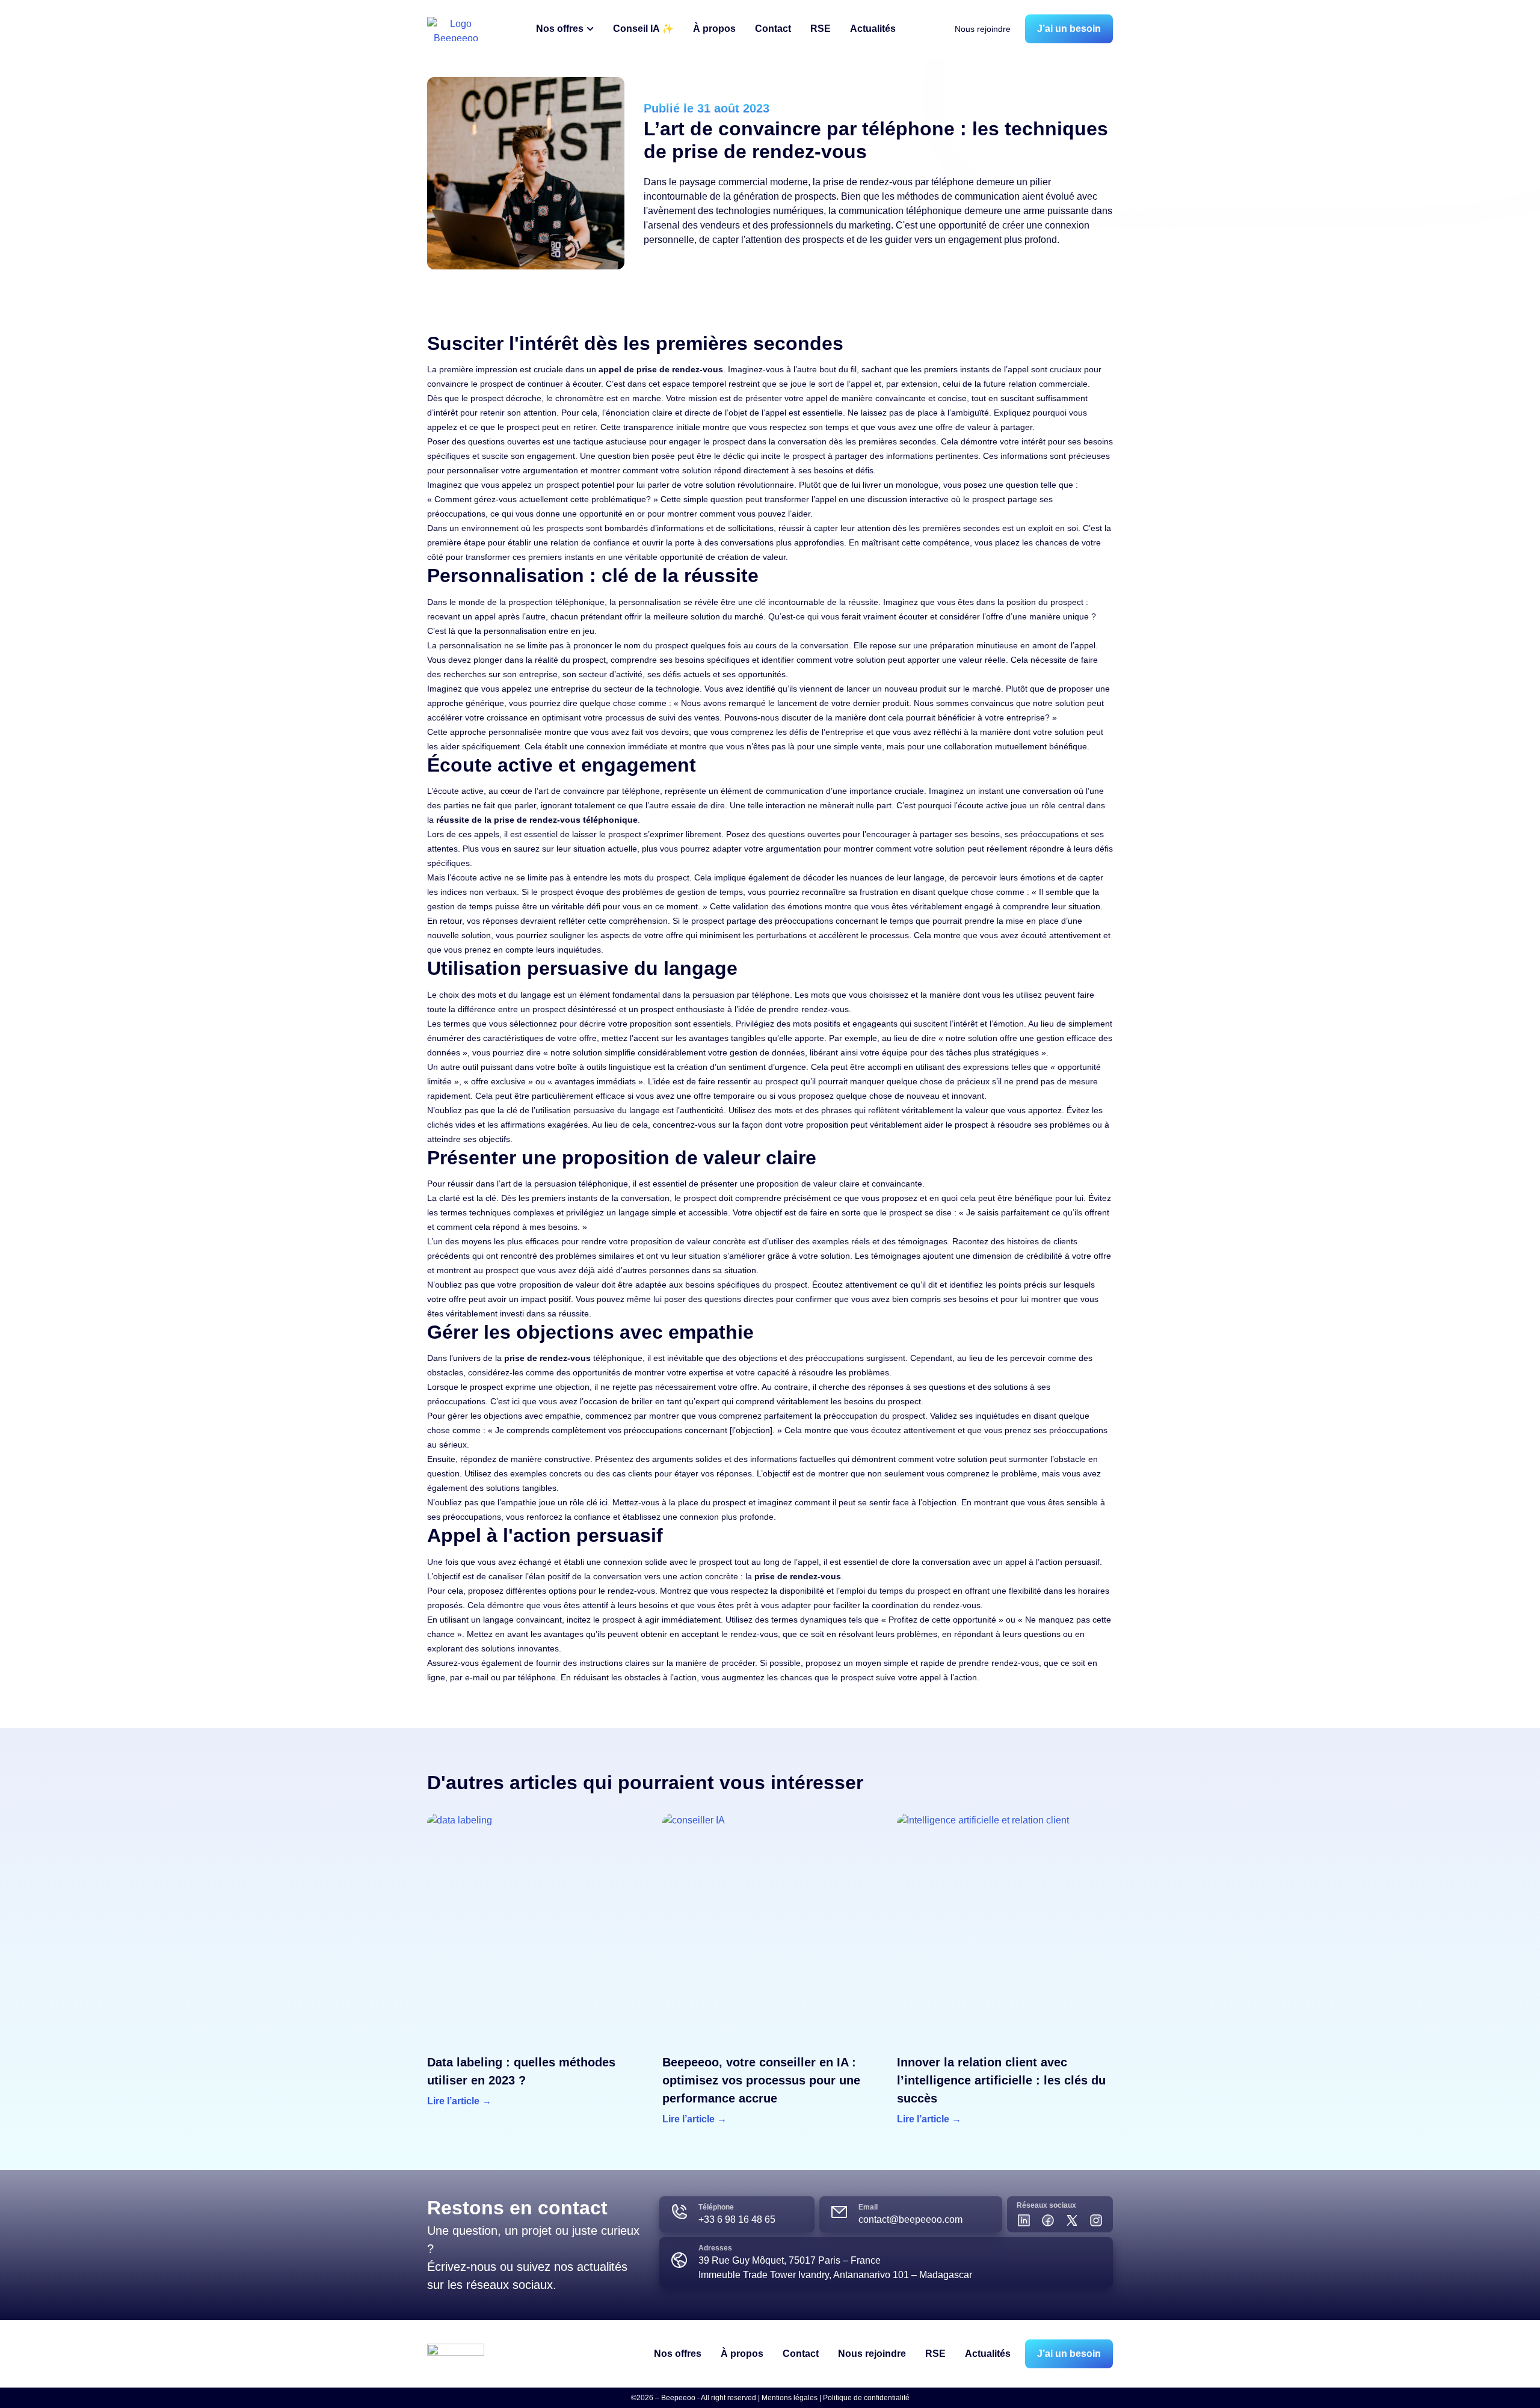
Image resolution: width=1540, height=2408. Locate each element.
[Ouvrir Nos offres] (590, 29)
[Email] (839, 2212)
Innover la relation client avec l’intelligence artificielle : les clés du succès (1001, 2080)
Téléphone (716, 2207)
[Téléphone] (679, 2212)
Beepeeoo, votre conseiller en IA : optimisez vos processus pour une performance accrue (761, 2080)
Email (868, 2207)
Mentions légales (790, 2398)
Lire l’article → (459, 2101)
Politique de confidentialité (866, 2398)
